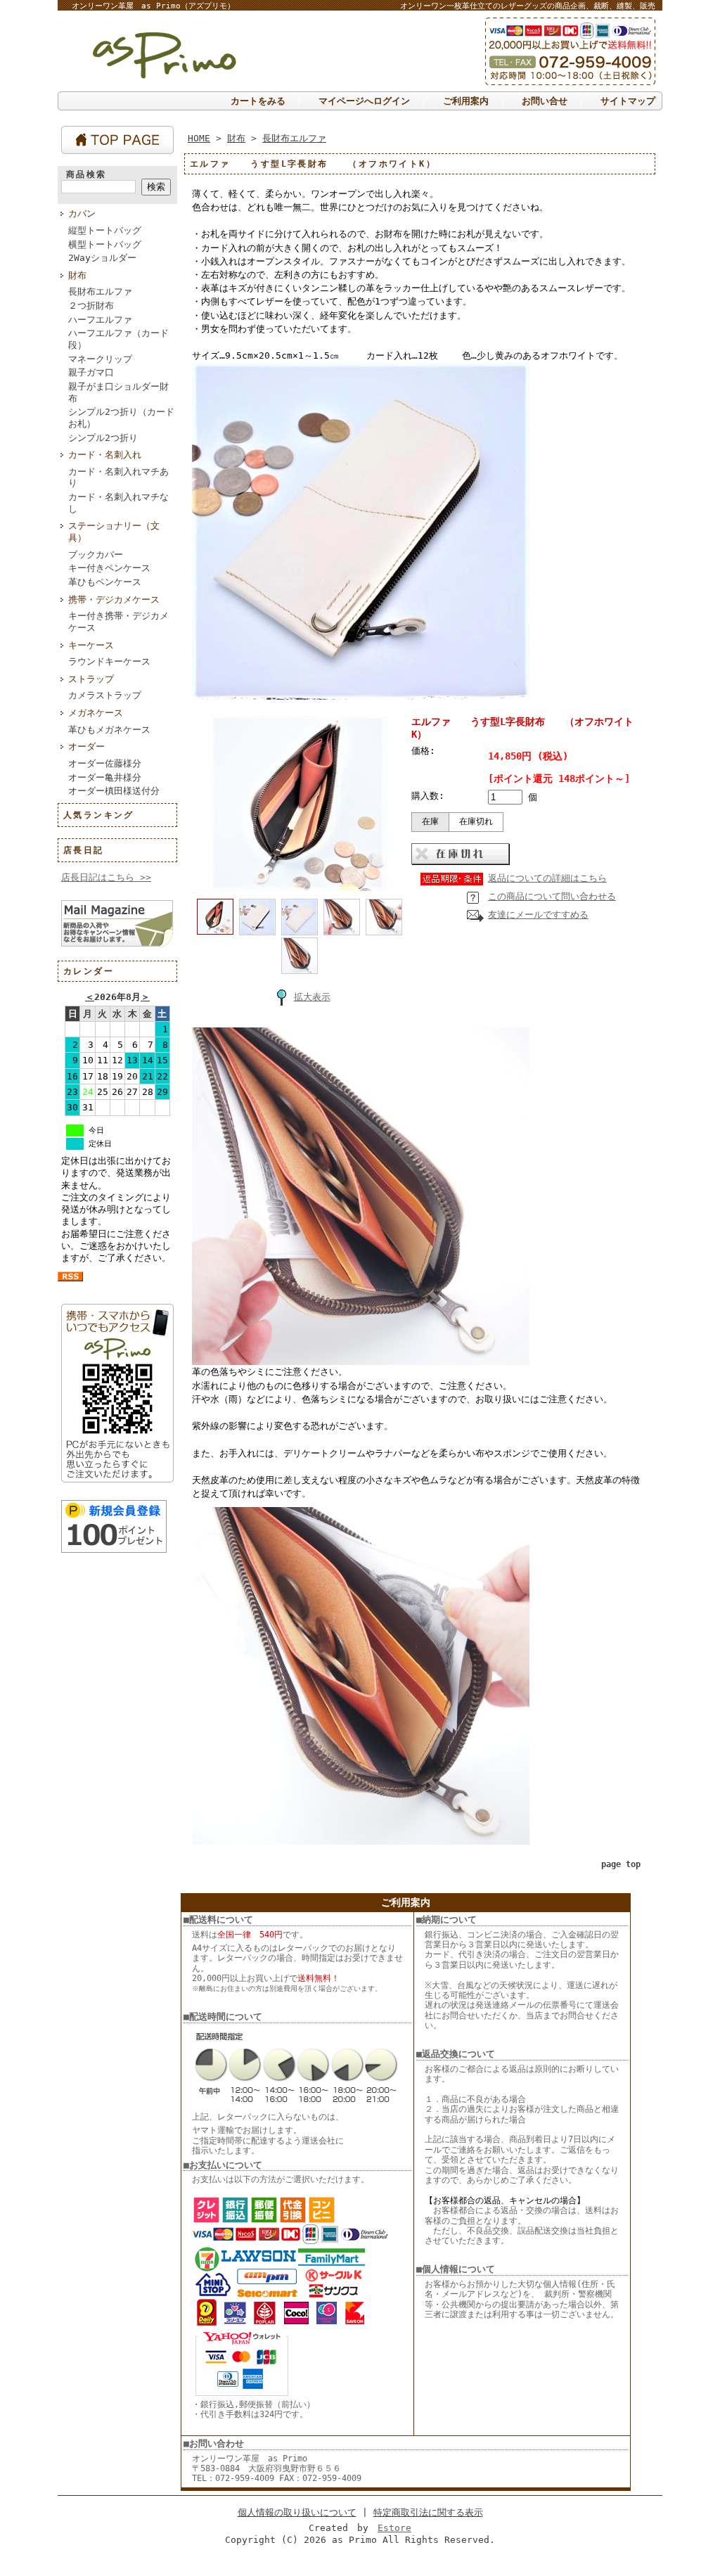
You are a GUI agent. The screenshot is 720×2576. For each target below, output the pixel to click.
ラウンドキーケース (109, 661)
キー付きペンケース (109, 568)
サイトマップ (628, 101)
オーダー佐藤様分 (105, 763)
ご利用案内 (466, 101)
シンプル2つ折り (103, 438)
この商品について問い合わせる (552, 896)
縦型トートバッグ (105, 230)
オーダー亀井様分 (105, 777)
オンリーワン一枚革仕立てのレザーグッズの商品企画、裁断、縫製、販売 (528, 6)
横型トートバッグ (105, 244)
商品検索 (86, 174)
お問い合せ (545, 101)
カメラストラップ (105, 695)
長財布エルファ (100, 291)
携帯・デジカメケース (114, 600)
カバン (82, 213)
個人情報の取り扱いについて (297, 2512)
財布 (77, 275)
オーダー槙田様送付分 (114, 791)
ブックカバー (96, 555)
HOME (199, 138)
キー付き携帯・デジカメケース (118, 622)
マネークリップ (100, 359)
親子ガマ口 (91, 372)
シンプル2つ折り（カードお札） (121, 418)
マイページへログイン (364, 101)
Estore (394, 2528)
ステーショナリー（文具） (114, 532)
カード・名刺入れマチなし (118, 503)
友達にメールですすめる (538, 915)
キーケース (91, 645)
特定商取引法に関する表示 (428, 2512)
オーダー (86, 746)
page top (621, 1864)
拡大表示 (312, 997)
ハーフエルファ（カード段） (118, 339)
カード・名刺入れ (105, 455)
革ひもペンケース (105, 582)
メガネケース (96, 713)
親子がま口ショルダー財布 (118, 392)
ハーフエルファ (100, 320)
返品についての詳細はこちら (547, 878)
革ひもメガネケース (109, 730)
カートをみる (258, 101)
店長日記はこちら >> (106, 877)
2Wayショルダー (102, 258)
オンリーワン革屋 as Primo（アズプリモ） (153, 6)
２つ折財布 (91, 306)
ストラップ (91, 679)
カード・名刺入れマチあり (118, 478)
